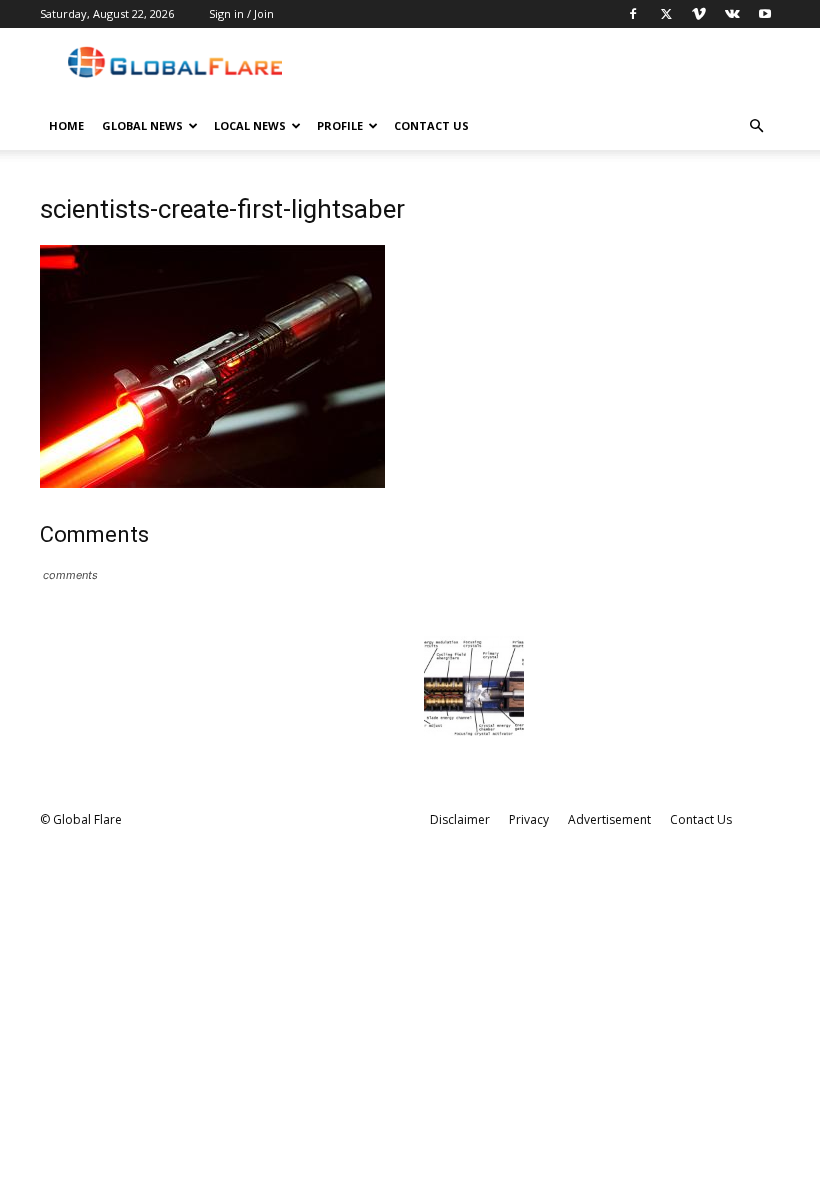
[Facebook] (633, 14)
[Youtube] (765, 14)
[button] (756, 126)
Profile (340, 125)
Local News (250, 125)
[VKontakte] (732, 14)
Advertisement (609, 819)
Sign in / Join (241, 13)
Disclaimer (460, 819)
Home (66, 125)
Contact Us (431, 125)
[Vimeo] (699, 14)
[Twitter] (666, 14)
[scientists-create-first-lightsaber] (212, 482)
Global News (142, 125)
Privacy (529, 819)
